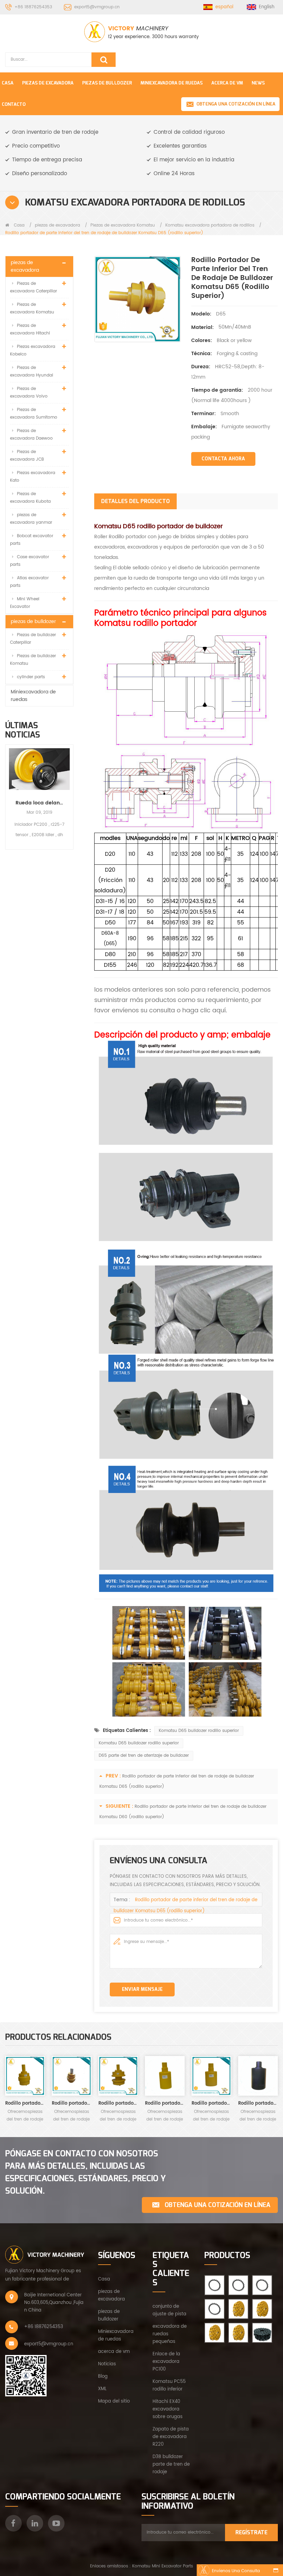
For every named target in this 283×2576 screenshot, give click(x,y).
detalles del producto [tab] (135, 501)
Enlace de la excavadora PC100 (166, 2362)
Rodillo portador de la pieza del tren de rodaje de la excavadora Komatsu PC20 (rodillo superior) (165, 2103)
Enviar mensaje (142, 1989)
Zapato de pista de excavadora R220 (171, 2437)
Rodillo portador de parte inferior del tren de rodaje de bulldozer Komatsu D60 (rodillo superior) (118, 2103)
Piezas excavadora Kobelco (33, 350)
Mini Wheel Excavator (25, 603)
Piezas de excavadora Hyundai (32, 372)
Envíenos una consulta (236, 2571)
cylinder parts (31, 677)
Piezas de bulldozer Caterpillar (33, 639)
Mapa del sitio (114, 2401)
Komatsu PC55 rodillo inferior (169, 2385)
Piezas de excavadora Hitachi (30, 329)
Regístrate (251, 2532)
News (258, 83)
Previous (8, 791)
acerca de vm (114, 2352)
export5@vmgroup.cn (97, 7)
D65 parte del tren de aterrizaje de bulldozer (144, 1756)
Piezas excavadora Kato (33, 477)
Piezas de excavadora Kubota (30, 498)
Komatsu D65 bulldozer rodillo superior (199, 1731)
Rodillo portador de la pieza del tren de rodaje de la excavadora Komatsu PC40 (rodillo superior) (211, 2103)
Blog (103, 2377)
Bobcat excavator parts (32, 540)
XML (102, 2389)
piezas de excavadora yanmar (31, 519)
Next (71, 791)
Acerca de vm (227, 83)
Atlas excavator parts (29, 582)
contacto (14, 104)
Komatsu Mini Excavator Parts (163, 2566)
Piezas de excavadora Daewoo (31, 435)
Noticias (107, 2364)
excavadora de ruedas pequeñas (170, 2334)
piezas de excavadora (48, 83)
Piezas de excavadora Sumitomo (34, 414)
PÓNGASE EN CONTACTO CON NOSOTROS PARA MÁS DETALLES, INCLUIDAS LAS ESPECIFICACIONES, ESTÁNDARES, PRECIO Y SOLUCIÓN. (86, 2172)
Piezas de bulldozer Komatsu (33, 660)
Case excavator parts (30, 561)
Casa (8, 83)
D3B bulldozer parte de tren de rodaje (171, 2464)
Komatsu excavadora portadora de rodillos (210, 225)
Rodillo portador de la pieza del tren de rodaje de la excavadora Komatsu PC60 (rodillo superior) (258, 2103)
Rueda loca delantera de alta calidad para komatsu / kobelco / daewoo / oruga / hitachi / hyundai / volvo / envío (39, 803)
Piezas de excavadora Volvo (29, 393)
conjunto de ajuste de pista (169, 2310)
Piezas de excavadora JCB (27, 456)
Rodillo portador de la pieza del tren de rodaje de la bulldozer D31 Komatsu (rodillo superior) (72, 2103)
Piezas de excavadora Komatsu (123, 225)
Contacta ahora (223, 459)
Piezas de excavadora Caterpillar (33, 287)
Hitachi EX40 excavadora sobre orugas (168, 2409)
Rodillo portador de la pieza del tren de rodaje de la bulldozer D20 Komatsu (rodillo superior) (25, 2103)
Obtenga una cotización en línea (236, 104)
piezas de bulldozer (107, 83)
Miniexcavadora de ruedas (172, 83)
